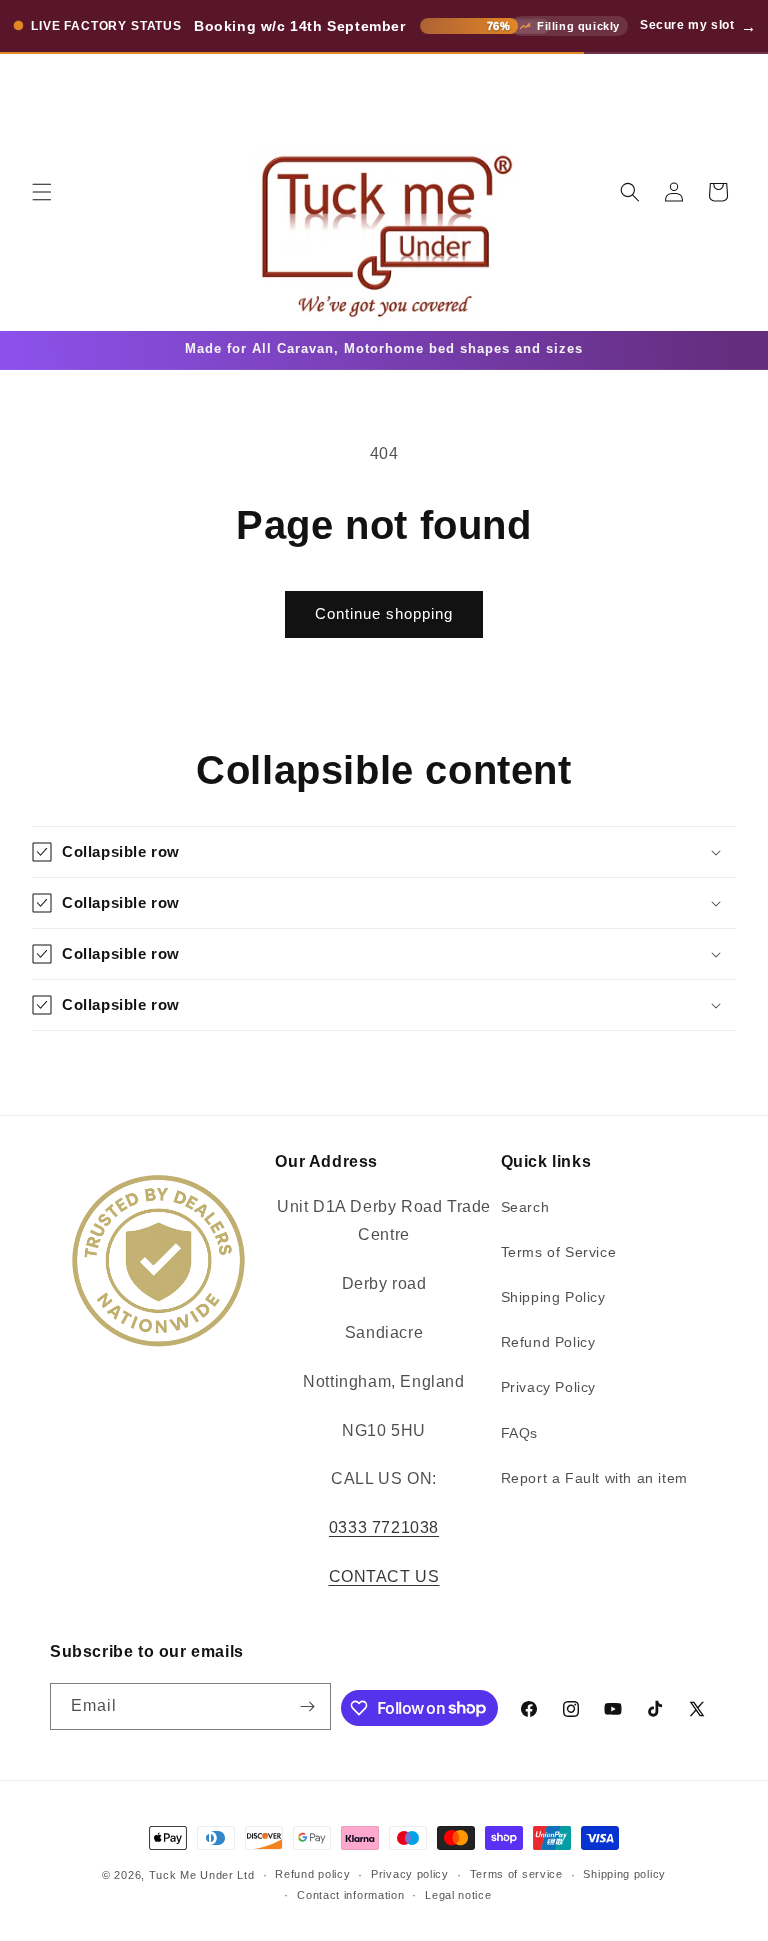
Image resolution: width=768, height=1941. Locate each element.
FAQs (519, 1433)
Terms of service (516, 1874)
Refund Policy (548, 1342)
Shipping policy (624, 1874)
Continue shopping (384, 613)
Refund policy (312, 1874)
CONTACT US (384, 1576)
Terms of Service (559, 1252)
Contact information (350, 1895)
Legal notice (458, 1895)
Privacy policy (410, 1874)
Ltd (245, 1875)
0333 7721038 (384, 1527)
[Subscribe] (308, 1706)
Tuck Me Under (191, 1875)
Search (525, 1207)
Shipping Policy (553, 1297)
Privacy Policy (548, 1387)
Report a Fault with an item (594, 1478)
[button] (42, 192)
